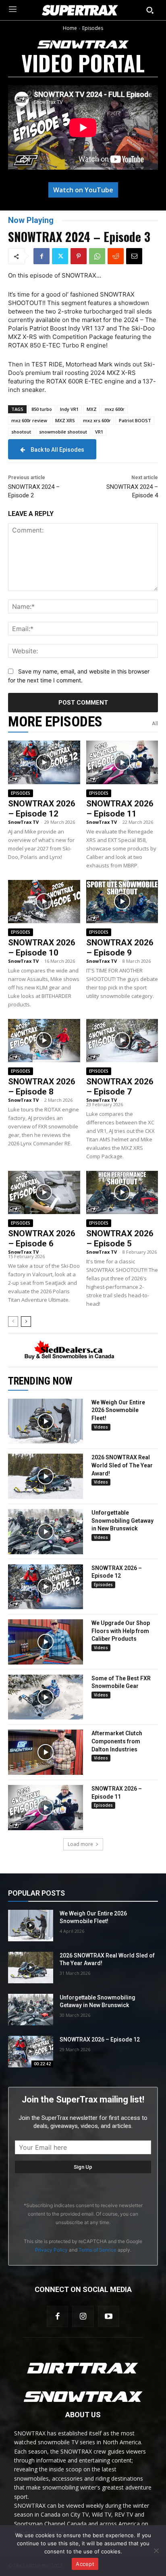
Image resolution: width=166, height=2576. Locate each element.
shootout (21, 432)
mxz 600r (115, 409)
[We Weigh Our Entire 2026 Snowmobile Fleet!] (46, 1421)
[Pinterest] (79, 256)
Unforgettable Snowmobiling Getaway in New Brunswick (122, 1521)
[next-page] (26, 1322)
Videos (101, 1427)
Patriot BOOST (135, 420)
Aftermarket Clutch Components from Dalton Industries (117, 1741)
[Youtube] (109, 2316)
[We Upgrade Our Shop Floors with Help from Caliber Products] (46, 1642)
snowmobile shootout (63, 432)
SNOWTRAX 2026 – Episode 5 (120, 1239)
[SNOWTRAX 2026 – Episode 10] (44, 902)
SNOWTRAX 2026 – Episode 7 (120, 1087)
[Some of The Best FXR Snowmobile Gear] (46, 1697)
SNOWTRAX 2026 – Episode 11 (120, 809)
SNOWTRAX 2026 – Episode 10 (42, 948)
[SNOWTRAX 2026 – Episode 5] (122, 1192)
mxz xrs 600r (97, 420)
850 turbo (42, 409)
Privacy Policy (51, 2250)
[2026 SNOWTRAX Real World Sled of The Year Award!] (46, 1476)
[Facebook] (41, 256)
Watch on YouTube (83, 190)
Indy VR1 (69, 409)
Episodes (93, 28)
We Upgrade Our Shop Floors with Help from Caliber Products (121, 1631)
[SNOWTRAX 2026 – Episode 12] (44, 762)
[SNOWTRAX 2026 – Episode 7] (122, 1041)
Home (70, 28)
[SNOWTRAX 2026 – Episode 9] (122, 902)
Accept (85, 2564)
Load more (80, 1844)
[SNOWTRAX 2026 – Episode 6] (44, 1192)
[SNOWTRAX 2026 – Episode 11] (122, 762)
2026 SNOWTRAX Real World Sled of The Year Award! (122, 1465)
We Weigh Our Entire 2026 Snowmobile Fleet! (118, 1410)
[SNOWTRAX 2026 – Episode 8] (44, 1041)
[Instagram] (83, 2316)
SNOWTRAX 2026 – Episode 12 (42, 809)
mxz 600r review (29, 420)
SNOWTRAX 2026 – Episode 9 (120, 948)
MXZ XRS (65, 420)
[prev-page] (13, 1322)
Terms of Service (98, 2250)
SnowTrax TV (23, 822)
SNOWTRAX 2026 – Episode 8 (42, 1087)
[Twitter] (60, 256)
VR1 (99, 432)
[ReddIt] (116, 256)
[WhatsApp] (97, 256)
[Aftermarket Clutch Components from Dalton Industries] (46, 1752)
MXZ (92, 409)
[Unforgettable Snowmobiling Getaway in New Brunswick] (46, 1532)
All (155, 723)
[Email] (134, 256)
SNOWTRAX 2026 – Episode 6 (42, 1239)
